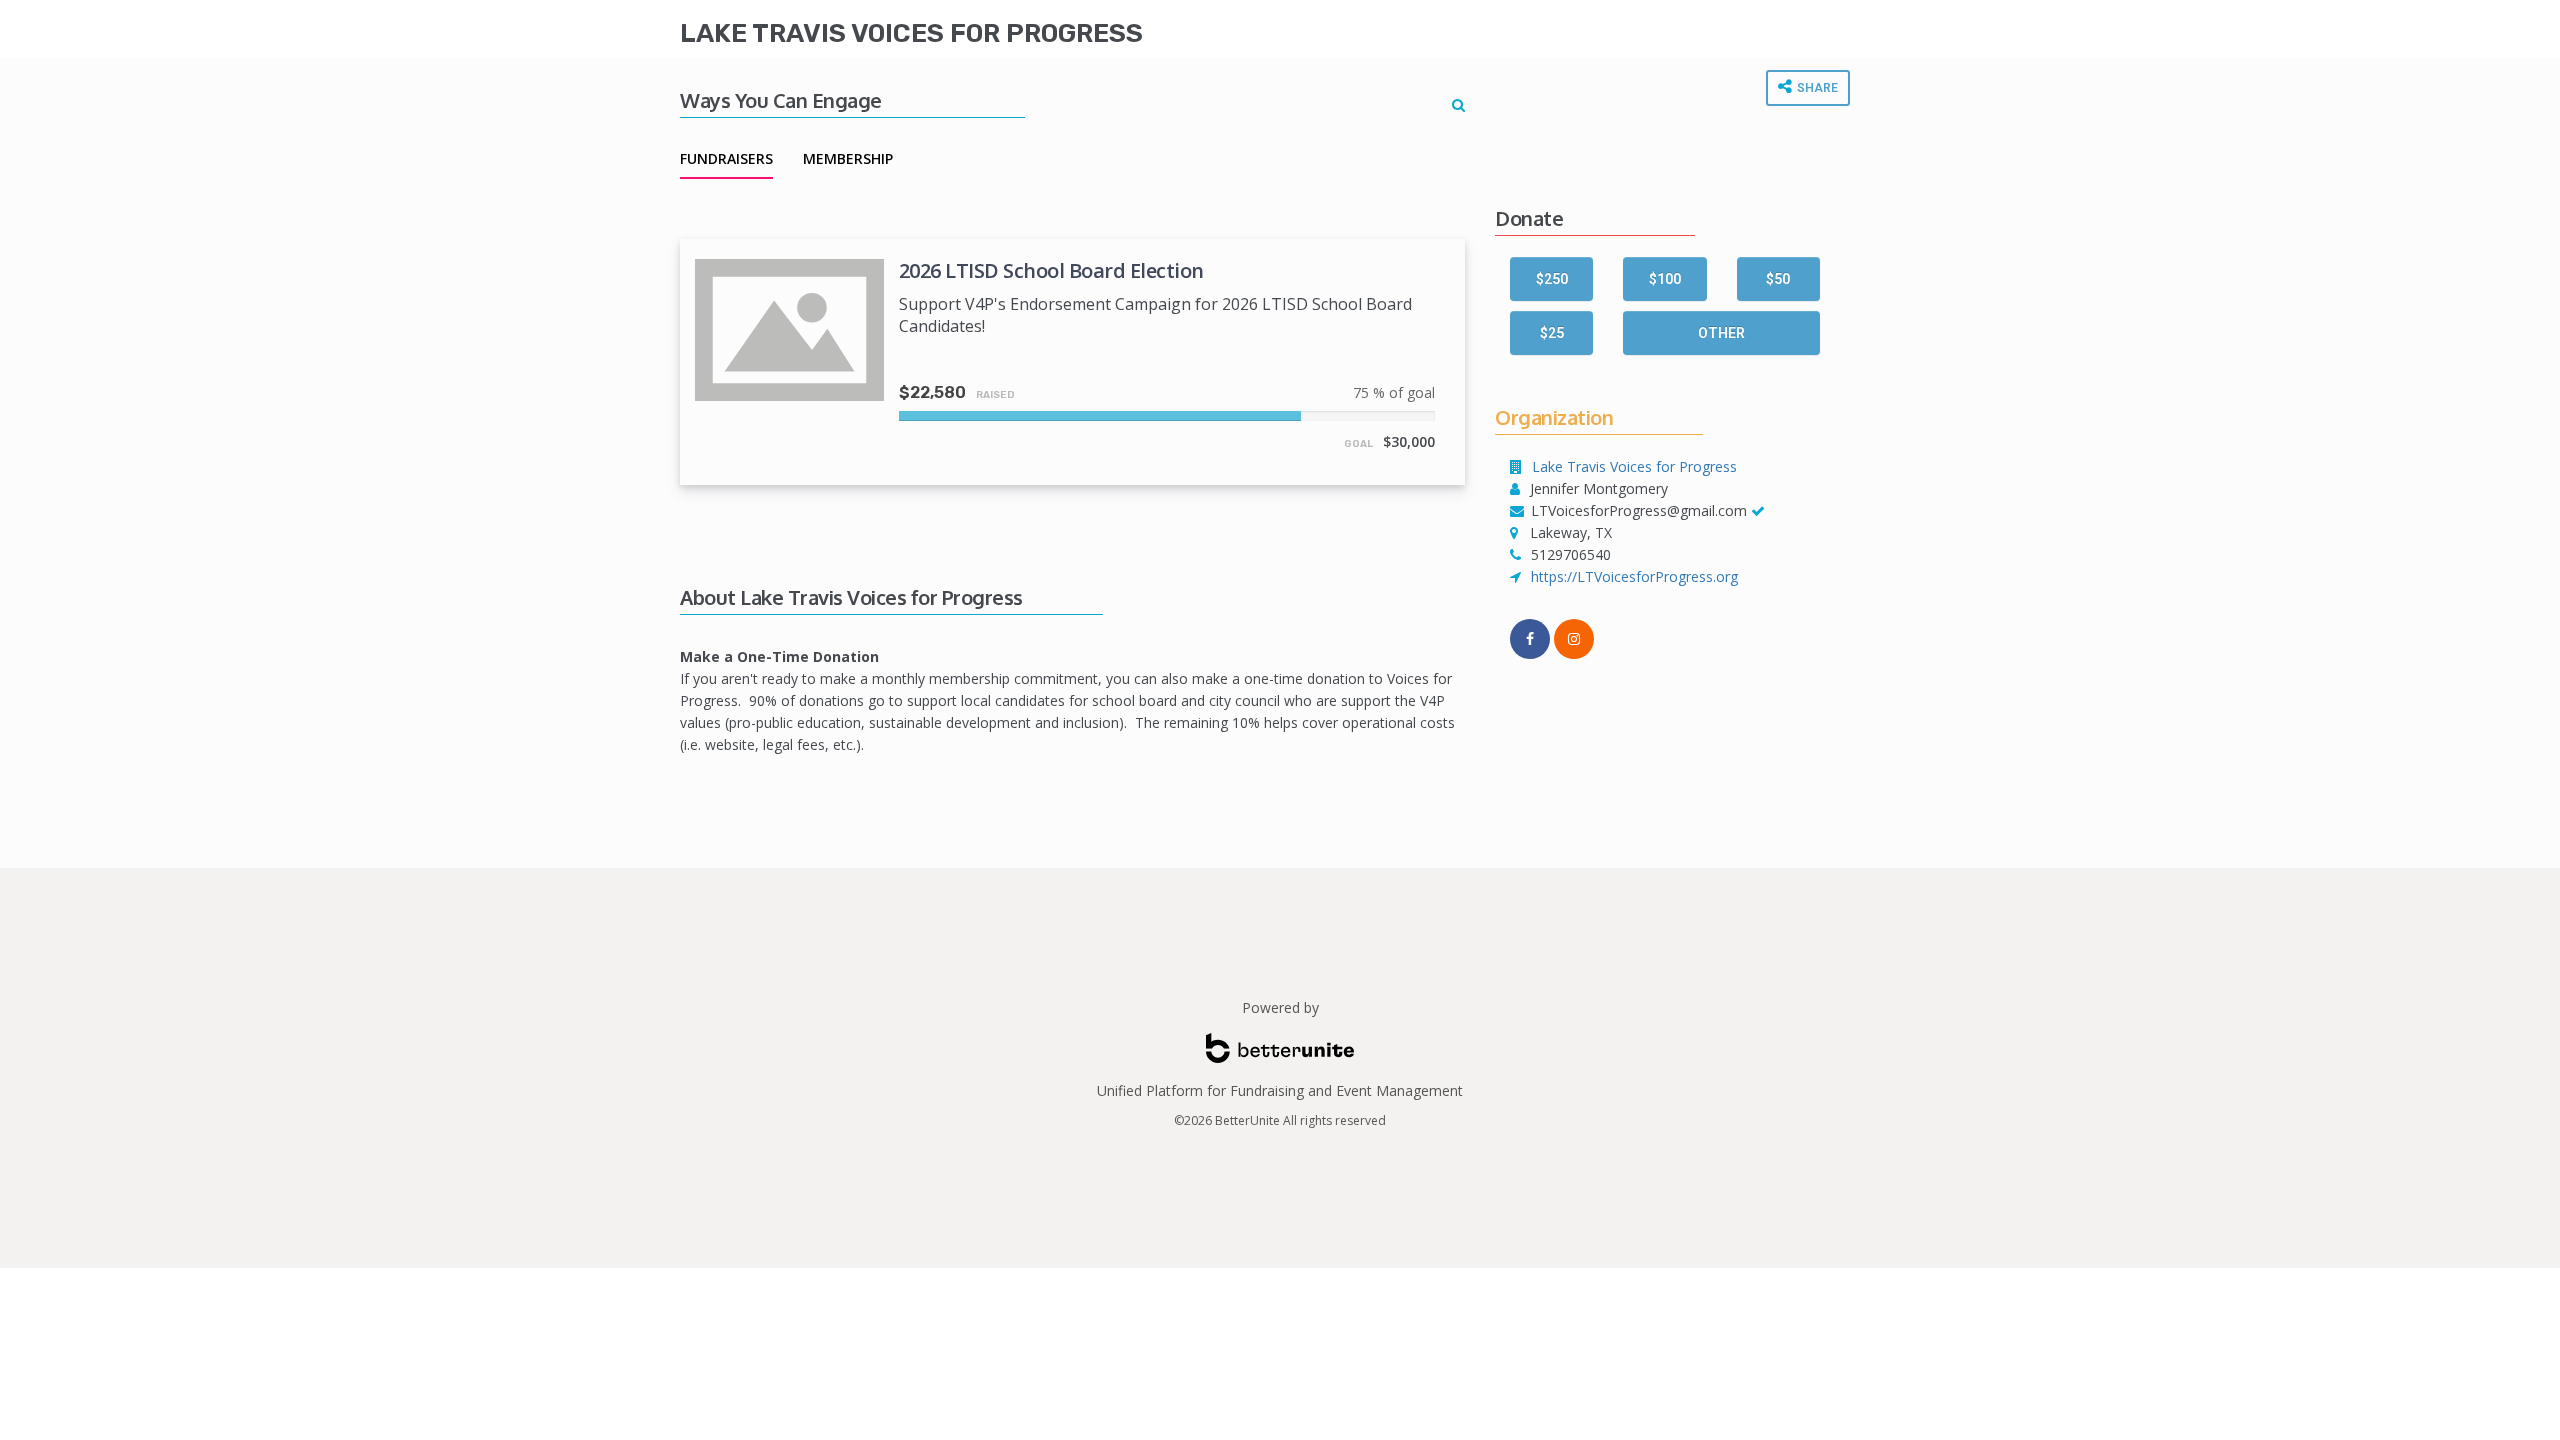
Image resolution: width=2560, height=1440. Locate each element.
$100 (1665, 279)
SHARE (1816, 88)
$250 (1552, 279)
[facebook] (1530, 639)
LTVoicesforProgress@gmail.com (1639, 510)
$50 (1778, 279)
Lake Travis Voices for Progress (911, 33)
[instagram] (1574, 639)
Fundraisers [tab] (726, 158)
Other (1721, 333)
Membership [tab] (848, 158)
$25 (1552, 333)
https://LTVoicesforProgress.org (1634, 576)
